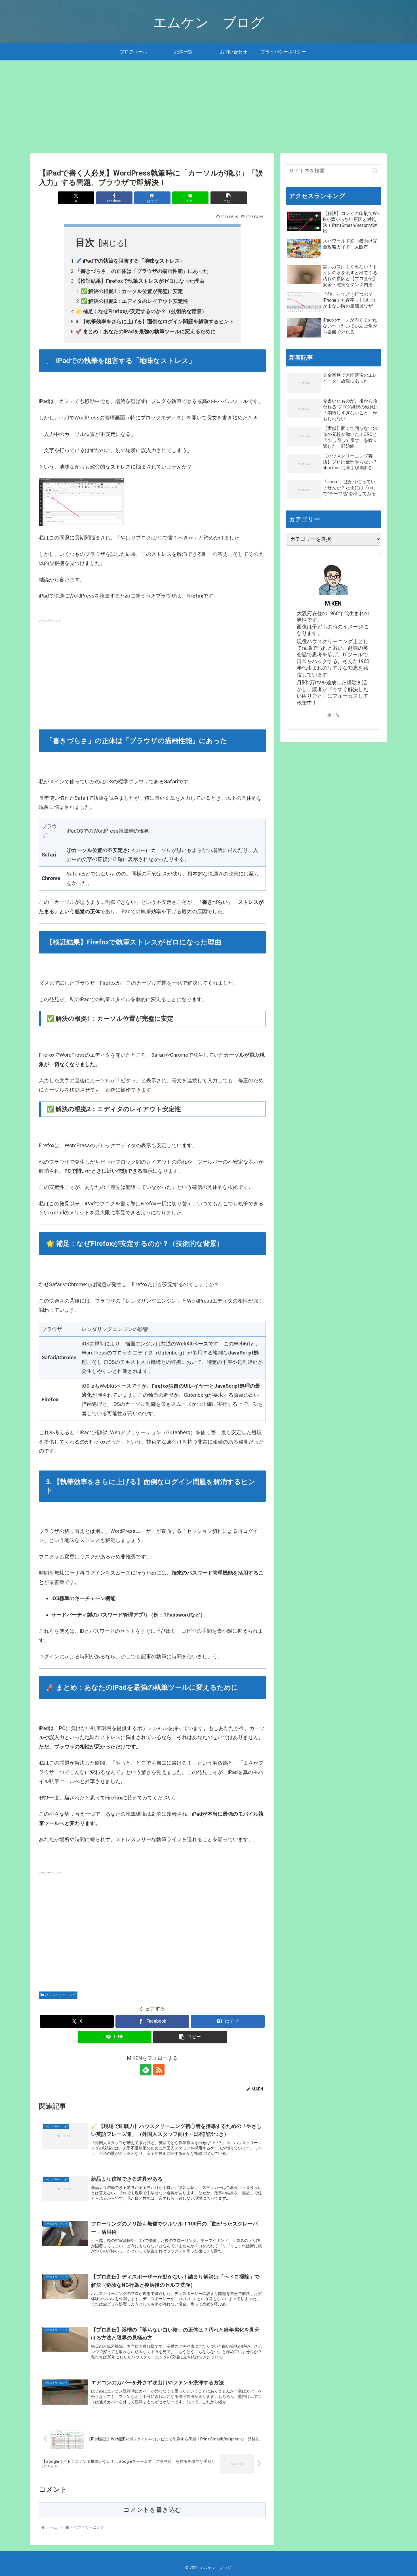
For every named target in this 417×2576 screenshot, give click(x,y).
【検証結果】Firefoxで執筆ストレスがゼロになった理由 (140, 281)
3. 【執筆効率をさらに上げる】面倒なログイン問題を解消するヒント (155, 321)
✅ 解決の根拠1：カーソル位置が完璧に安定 (132, 291)
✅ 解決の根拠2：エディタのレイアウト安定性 (134, 301)
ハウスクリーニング (60, 1995)
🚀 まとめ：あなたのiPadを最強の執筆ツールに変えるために (146, 331)
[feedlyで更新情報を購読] (146, 2070)
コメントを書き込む (152, 2510)
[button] (229, 198)
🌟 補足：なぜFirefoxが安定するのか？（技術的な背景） (141, 311)
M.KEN (333, 604)
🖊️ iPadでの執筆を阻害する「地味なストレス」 (130, 261)
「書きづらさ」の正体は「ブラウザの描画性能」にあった (142, 271)
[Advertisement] (208, 107)
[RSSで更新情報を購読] (159, 2070)
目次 (85, 242)
